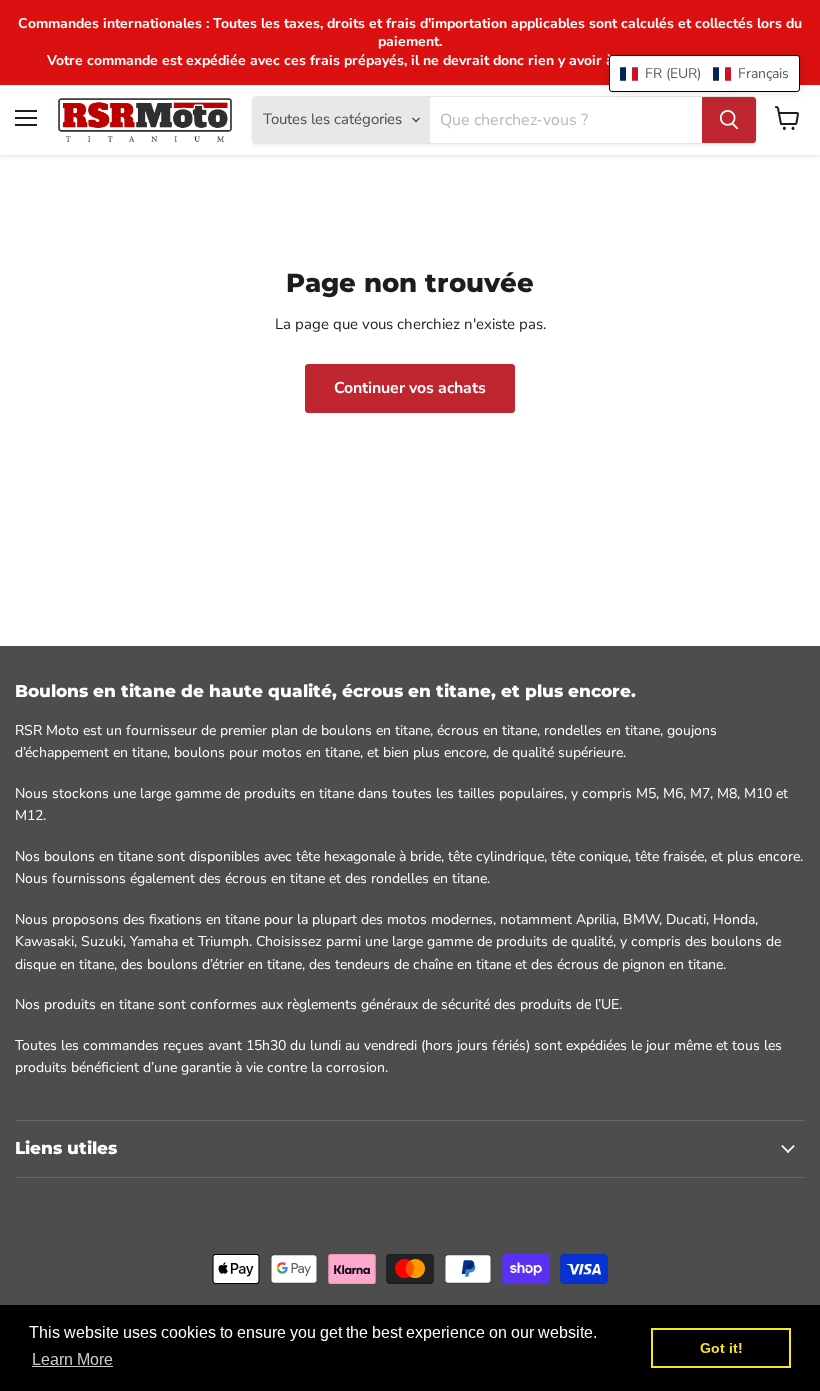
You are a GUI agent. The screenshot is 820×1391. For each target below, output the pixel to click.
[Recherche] (729, 120)
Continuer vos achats (410, 388)
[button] (704, 73)
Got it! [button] (721, 1348)
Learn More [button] (72, 1359)
